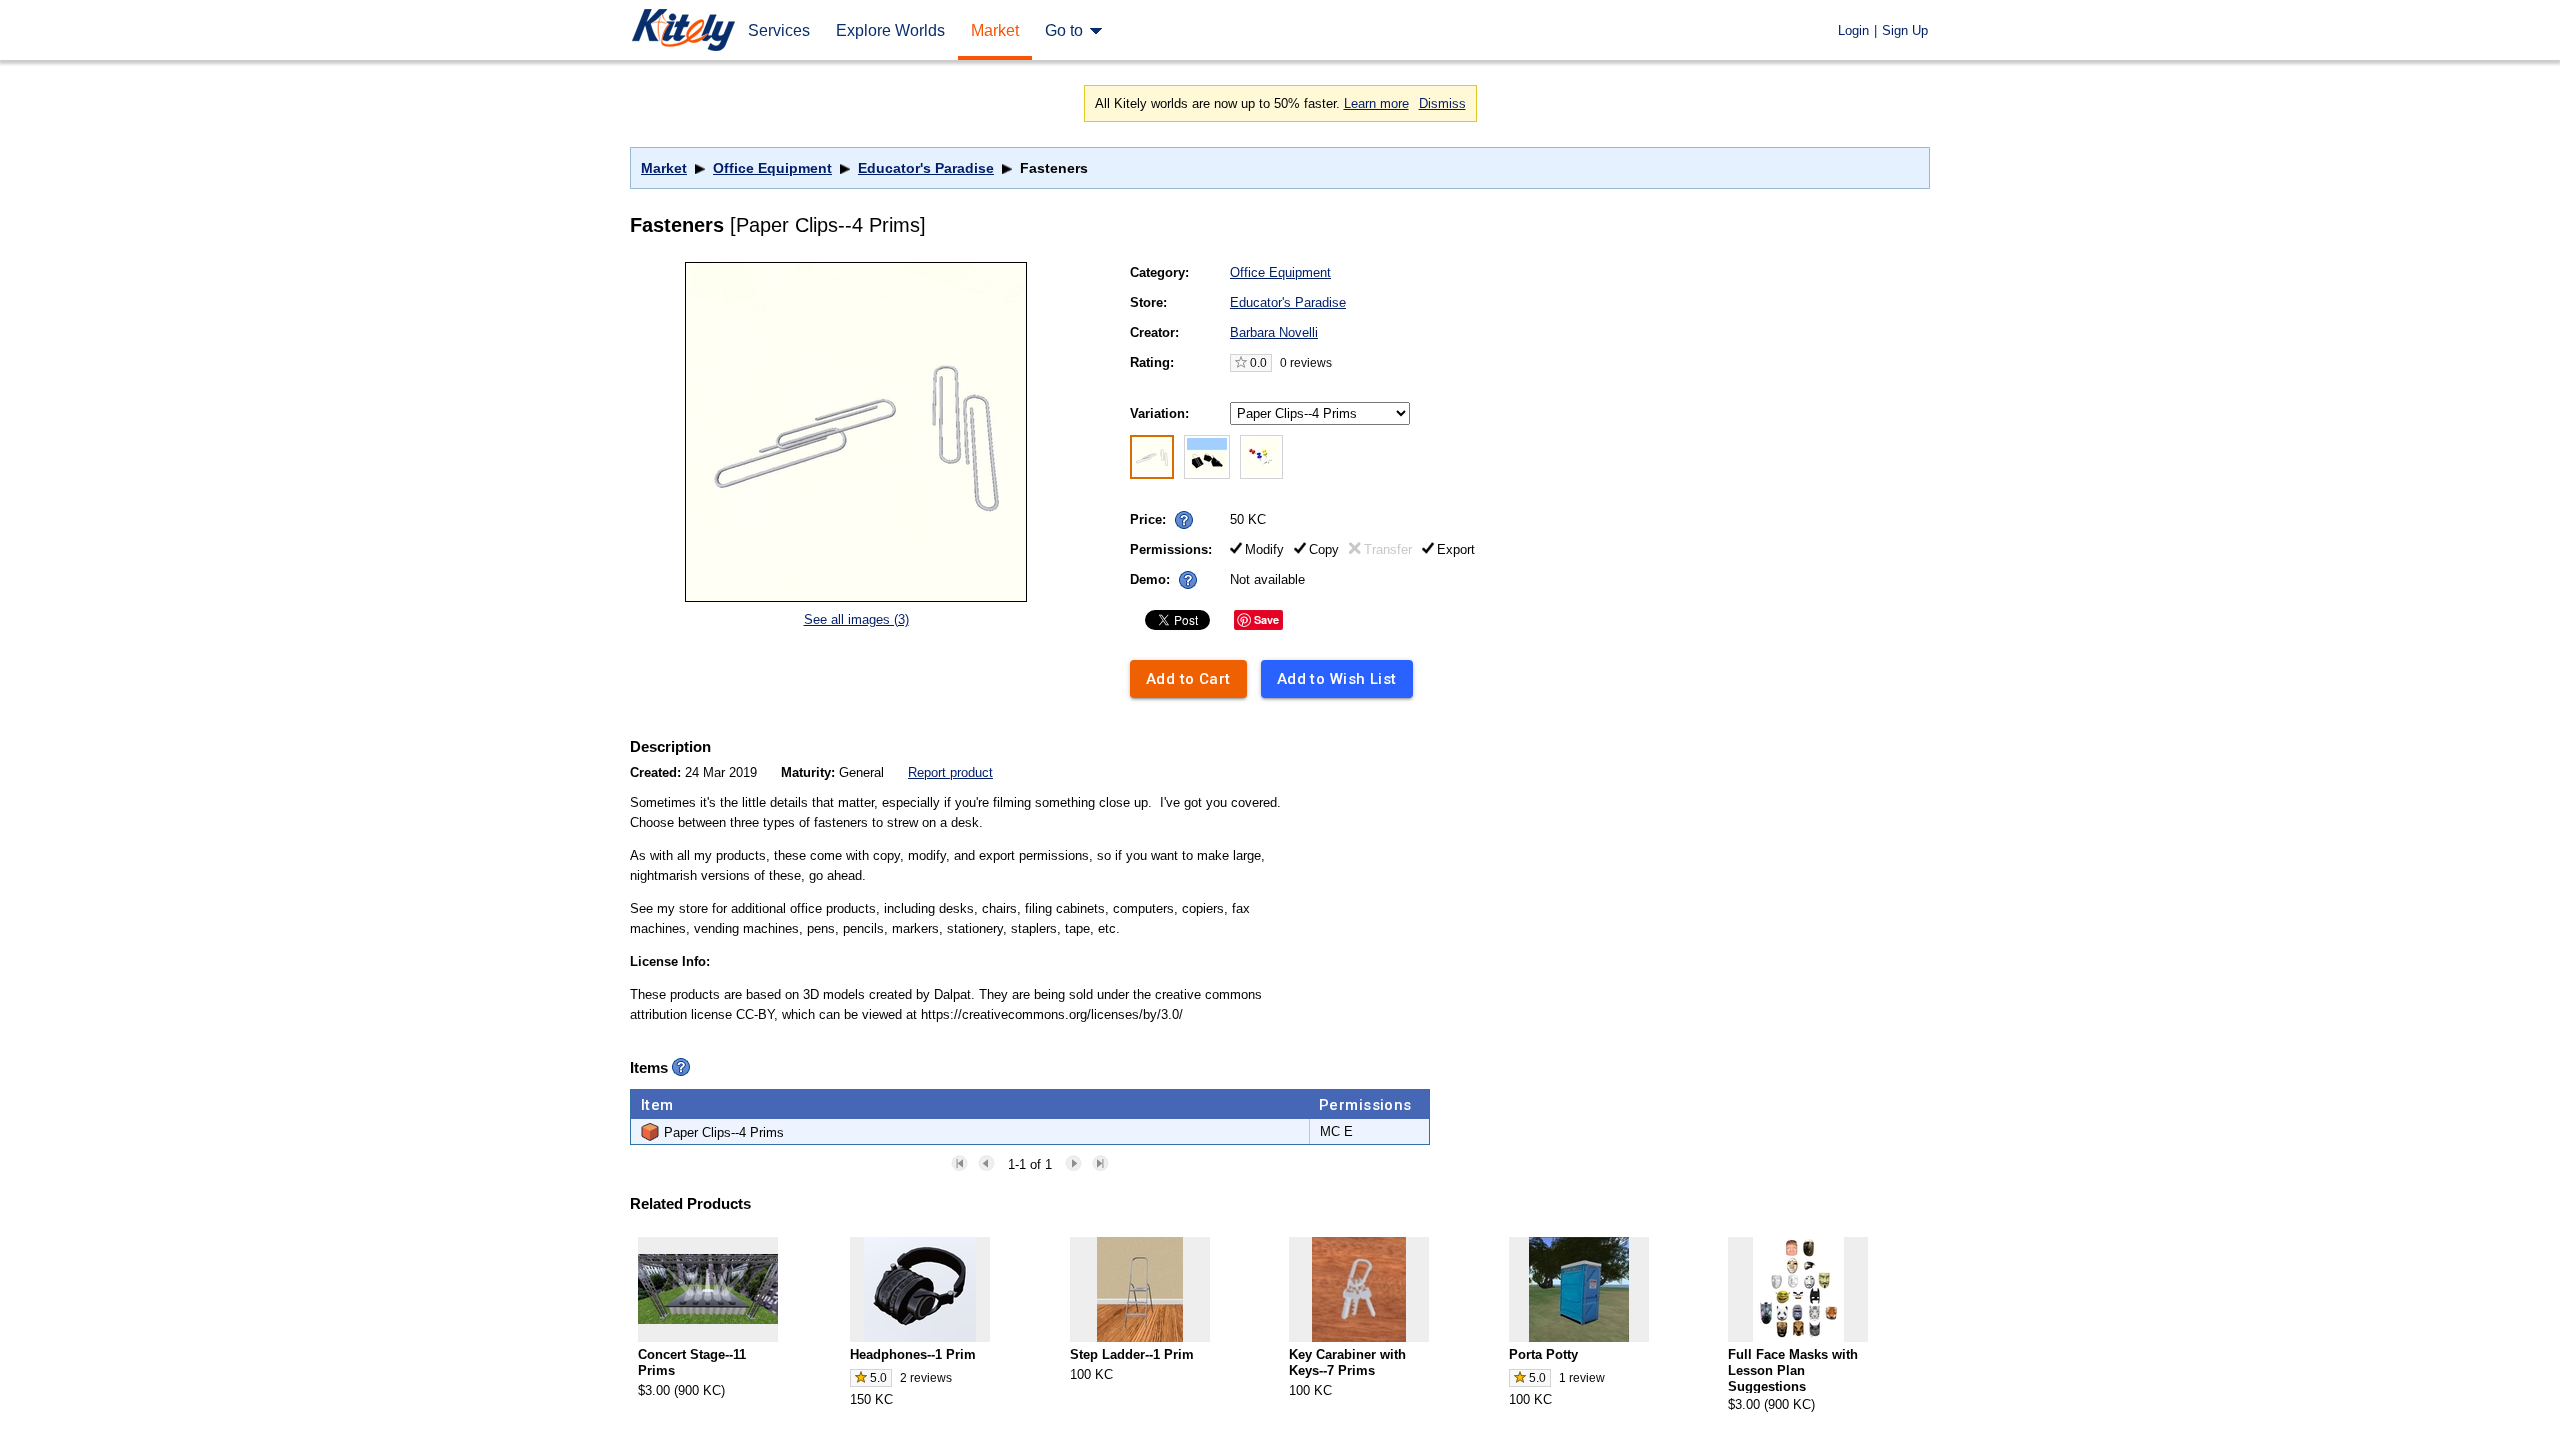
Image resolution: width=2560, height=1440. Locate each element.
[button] (1184, 520)
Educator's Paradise (926, 168)
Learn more (1376, 103)
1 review (1582, 1378)
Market (664, 168)
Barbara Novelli (1274, 332)
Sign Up (1905, 30)
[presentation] (1179, 514)
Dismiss (1442, 103)
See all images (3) (856, 619)
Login (1853, 30)
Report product (950, 772)
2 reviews (926, 1378)
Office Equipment (772, 168)
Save (1266, 619)
